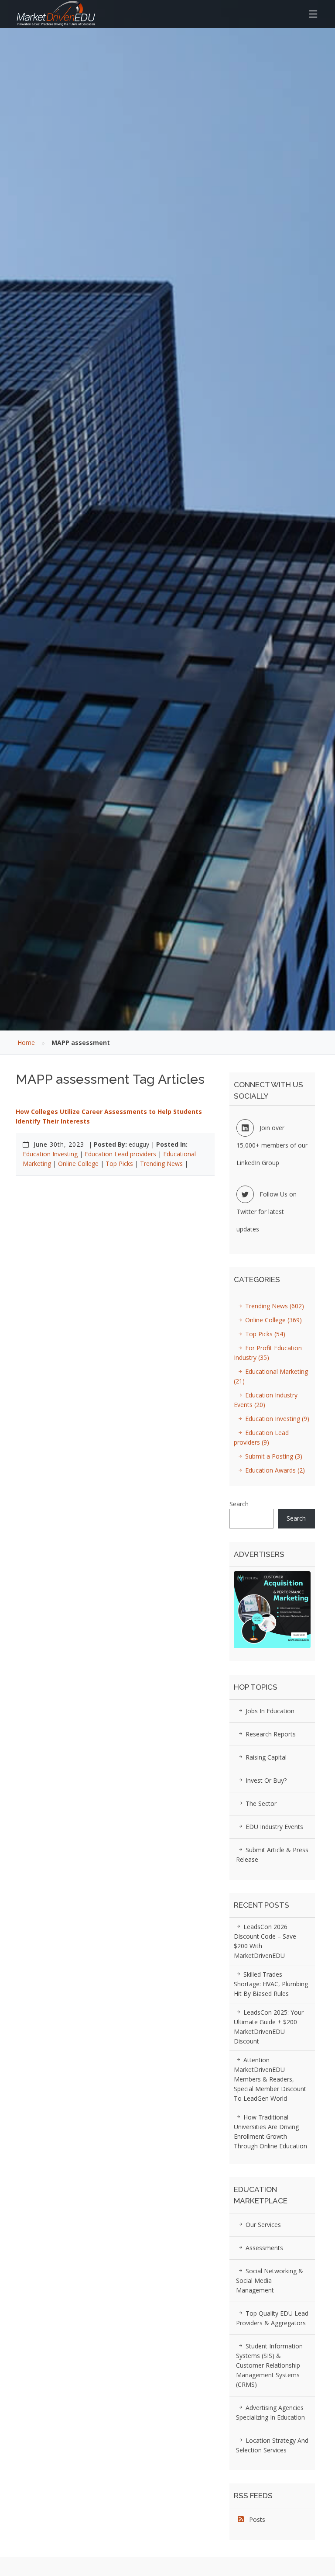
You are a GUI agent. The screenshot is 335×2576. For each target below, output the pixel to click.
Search (239, 1504)
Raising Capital (265, 1757)
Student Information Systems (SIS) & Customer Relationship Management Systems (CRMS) (269, 2365)
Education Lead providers (120, 1154)
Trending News (161, 1164)
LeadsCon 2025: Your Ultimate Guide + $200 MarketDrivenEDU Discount (269, 2027)
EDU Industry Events (273, 1827)
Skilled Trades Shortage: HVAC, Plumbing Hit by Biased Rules (271, 1984)
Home (26, 1043)
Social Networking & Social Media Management (270, 2280)
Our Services (262, 2225)
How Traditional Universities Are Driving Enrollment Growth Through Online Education (270, 2132)
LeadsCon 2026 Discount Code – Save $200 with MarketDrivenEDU (265, 1941)
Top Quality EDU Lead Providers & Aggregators (272, 2318)
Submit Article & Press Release (272, 1855)
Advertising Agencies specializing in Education (270, 2412)
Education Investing (50, 1154)
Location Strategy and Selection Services (272, 2445)
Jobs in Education (269, 1711)
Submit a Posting (273, 1456)
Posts (255, 2519)
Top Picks (119, 1164)
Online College (78, 1164)
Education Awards (274, 1470)
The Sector (260, 1803)
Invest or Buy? (265, 1780)
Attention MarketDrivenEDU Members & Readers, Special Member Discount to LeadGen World (270, 2079)
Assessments (263, 2248)
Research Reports (270, 1734)
